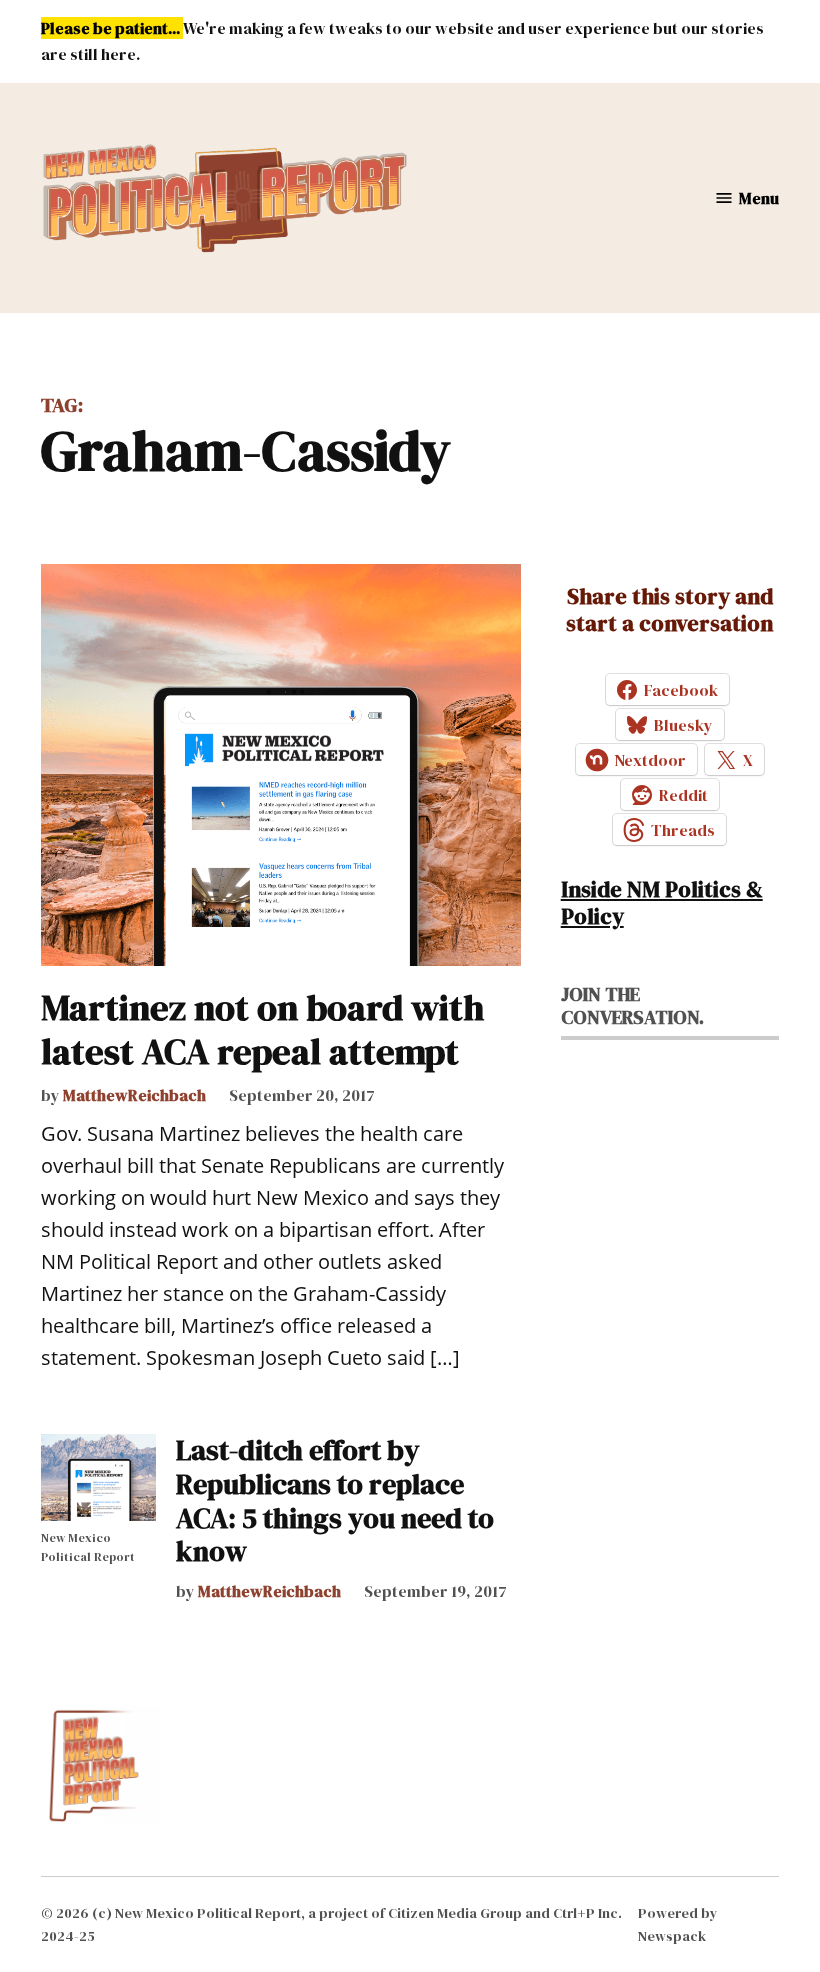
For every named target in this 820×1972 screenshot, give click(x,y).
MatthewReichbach (134, 1095)
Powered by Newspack (678, 1924)
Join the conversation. (632, 1005)
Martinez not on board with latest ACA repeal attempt (262, 1029)
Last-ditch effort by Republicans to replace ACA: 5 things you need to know (335, 1500)
